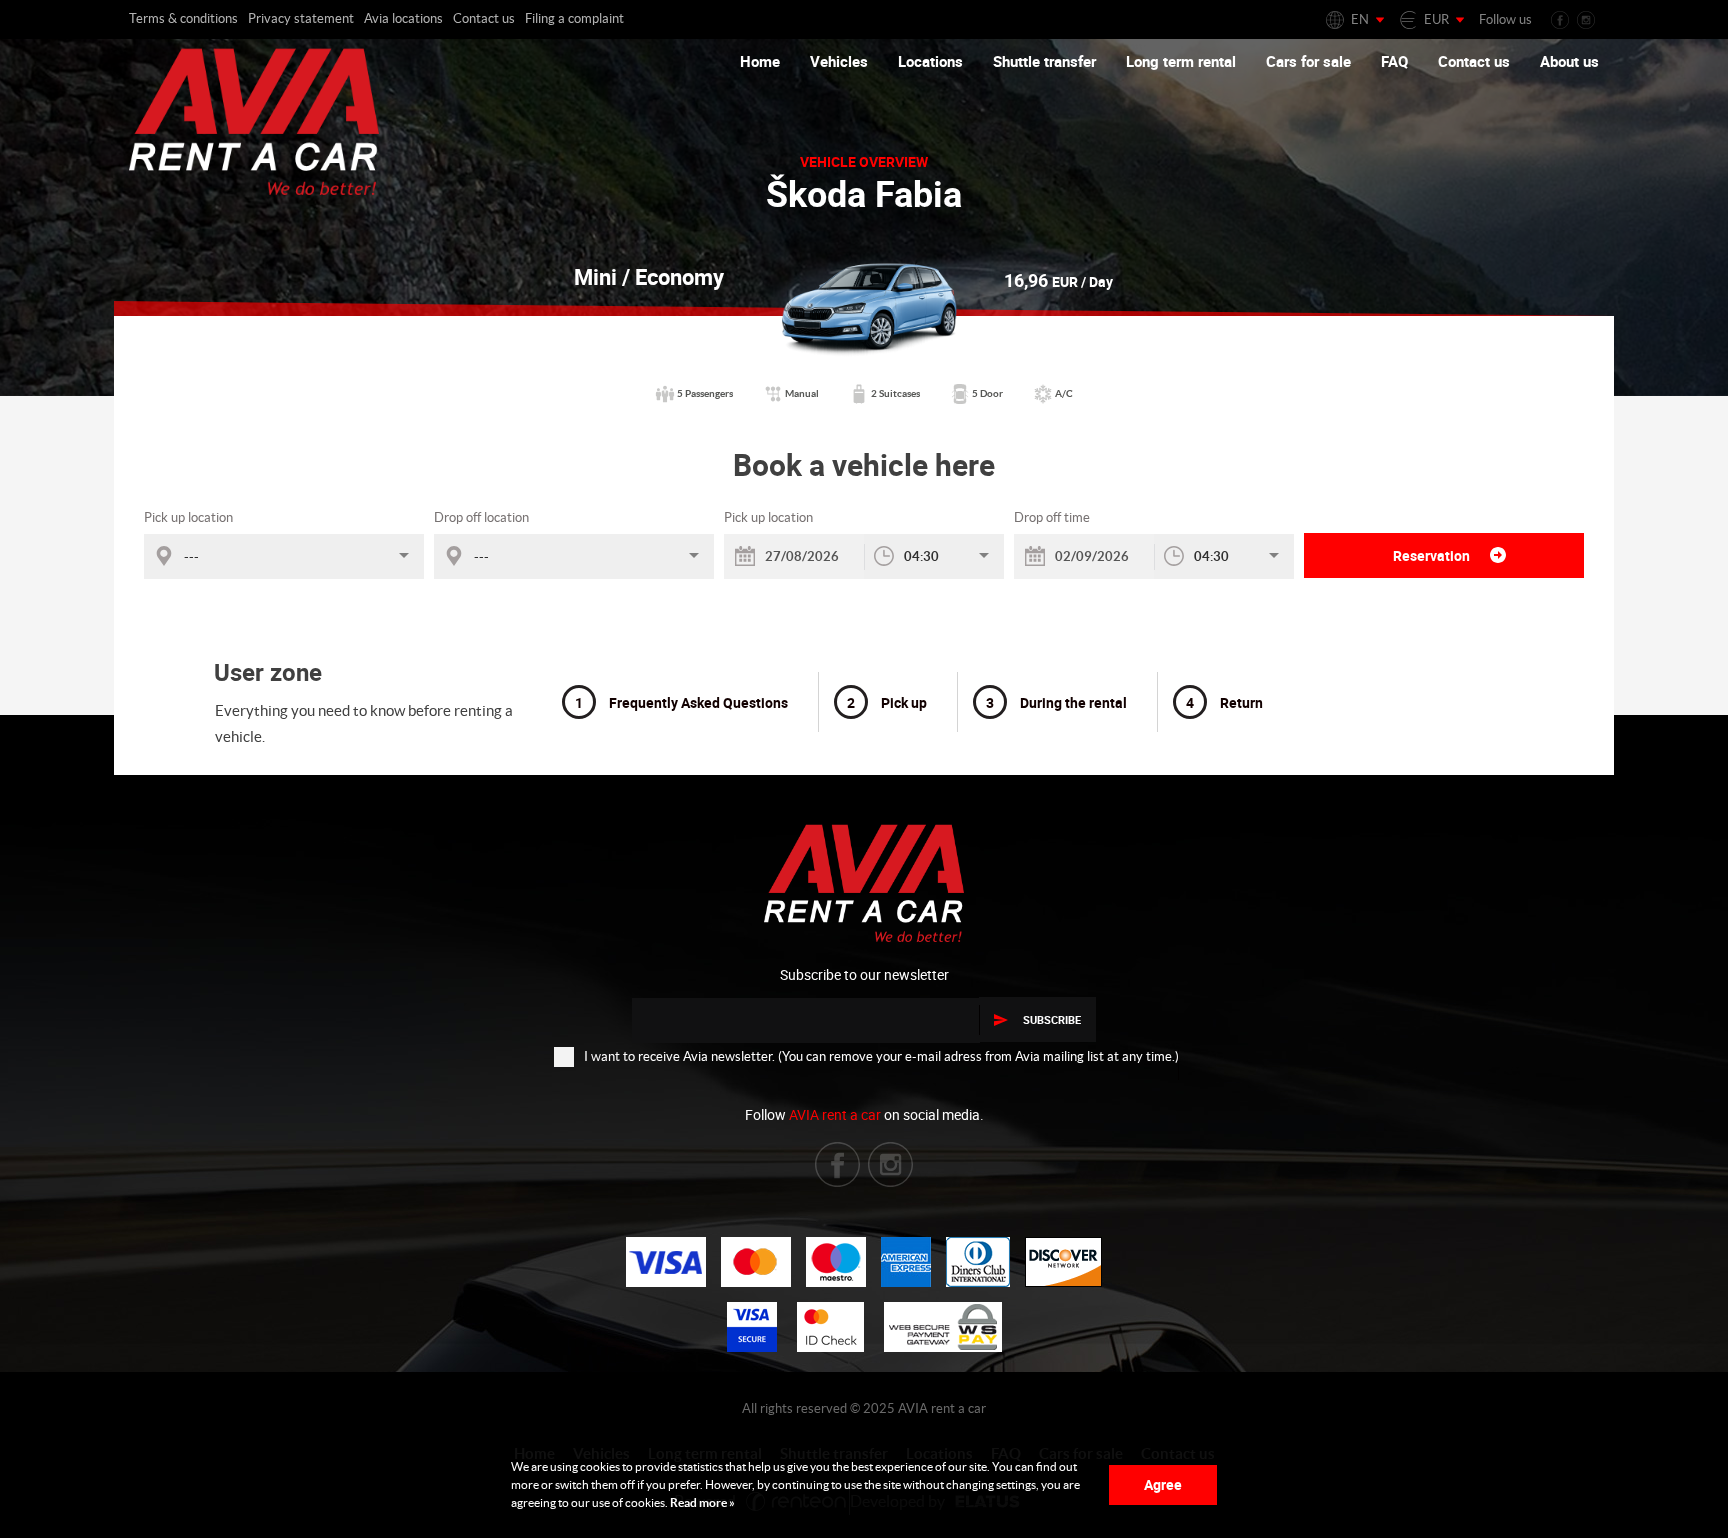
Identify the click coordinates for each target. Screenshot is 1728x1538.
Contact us (484, 18)
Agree (1163, 1484)
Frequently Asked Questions (681, 702)
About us (1569, 61)
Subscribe (1052, 1019)
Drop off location (481, 517)
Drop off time (1052, 517)
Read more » (701, 1502)
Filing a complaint (574, 18)
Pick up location (188, 517)
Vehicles (839, 61)
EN (1360, 19)
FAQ (1394, 61)
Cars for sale (1308, 61)
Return (1224, 702)
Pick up (887, 702)
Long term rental (1181, 61)
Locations (930, 61)
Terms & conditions (183, 18)
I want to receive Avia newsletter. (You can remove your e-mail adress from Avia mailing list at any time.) (881, 1056)
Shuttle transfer (1044, 61)
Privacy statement (301, 18)
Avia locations (403, 18)
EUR (1436, 19)
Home (760, 61)
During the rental (1056, 702)
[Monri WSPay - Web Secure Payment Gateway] (943, 1327)
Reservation (1433, 555)
